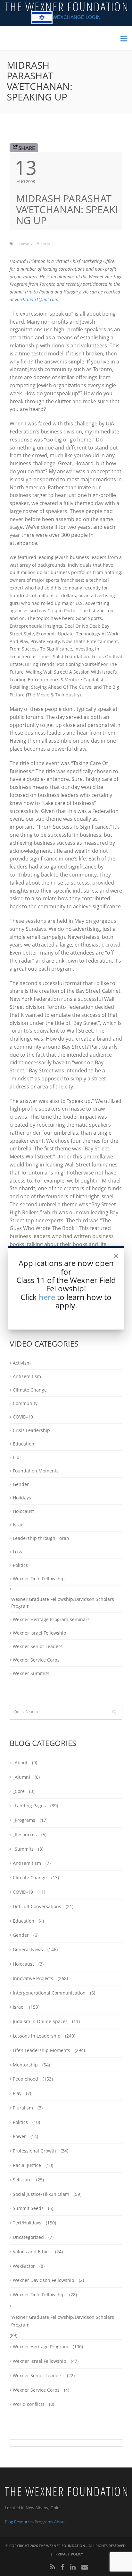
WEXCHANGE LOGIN (77, 17)
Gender (21, 1484)
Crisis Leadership (31, 1430)
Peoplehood (25, 2079)
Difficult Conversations (37, 1906)
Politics (20, 1565)
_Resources (25, 1834)
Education (24, 1444)
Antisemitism (27, 1376)
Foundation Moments (36, 1471)
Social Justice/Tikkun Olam (41, 2194)
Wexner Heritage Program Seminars (51, 1619)
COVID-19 (23, 1417)
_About (20, 1763)
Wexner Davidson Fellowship (44, 2280)
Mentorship (25, 2065)
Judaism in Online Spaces (40, 2021)
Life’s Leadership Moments (41, 2050)
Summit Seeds (28, 2208)
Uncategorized (28, 2237)
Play (17, 2093)
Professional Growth (34, 2151)
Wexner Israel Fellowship (40, 1633)
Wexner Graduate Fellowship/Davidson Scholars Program (63, 1602)
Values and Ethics (32, 2252)
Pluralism (23, 2108)
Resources (24, 2522)
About (60, 2522)
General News (28, 1949)
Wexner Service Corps (36, 1660)
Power (19, 2136)
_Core (19, 1791)
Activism (22, 1363)
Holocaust (23, 1511)
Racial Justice (27, 2165)
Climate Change (30, 1390)
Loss (17, 1552)
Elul (17, 1457)
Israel (19, 1525)
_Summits (23, 1849)
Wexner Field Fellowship (39, 1579)
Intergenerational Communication (49, 1993)
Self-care (22, 2180)
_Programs (24, 1820)
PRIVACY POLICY (69, 2554)
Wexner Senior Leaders (38, 1646)
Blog (9, 2522)
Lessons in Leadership (37, 2036)
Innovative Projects (33, 244)
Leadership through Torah (41, 1538)
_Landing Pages (29, 1806)
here (47, 1297)
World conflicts (29, 2404)
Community (25, 1403)
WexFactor (24, 2266)
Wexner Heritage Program (41, 2347)
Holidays (22, 1498)
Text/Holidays (27, 2223)
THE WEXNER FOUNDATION (62, 2546)
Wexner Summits (31, 1673)
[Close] (116, 1256)
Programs (44, 2522)
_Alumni (21, 1777)
